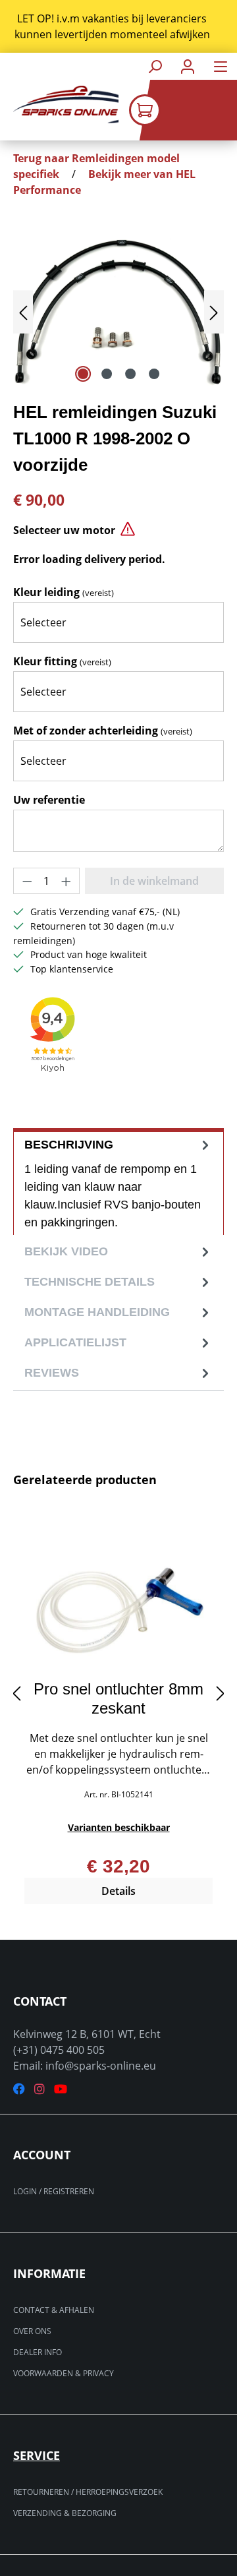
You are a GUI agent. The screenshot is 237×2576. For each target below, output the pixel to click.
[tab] (118, 1182)
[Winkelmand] (183, 110)
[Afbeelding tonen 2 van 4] (107, 374)
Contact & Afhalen (54, 2310)
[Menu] (221, 66)
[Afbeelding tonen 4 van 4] (154, 374)
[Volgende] (214, 312)
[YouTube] (61, 2089)
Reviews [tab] (52, 1373)
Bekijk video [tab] (66, 1251)
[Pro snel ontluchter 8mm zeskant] (118, 1604)
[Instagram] (39, 2089)
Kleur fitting (62, 661)
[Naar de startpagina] (59, 105)
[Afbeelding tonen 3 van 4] (130, 374)
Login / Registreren (54, 2191)
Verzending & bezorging (65, 2513)
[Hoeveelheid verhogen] (66, 881)
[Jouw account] (188, 66)
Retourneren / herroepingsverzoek (88, 2492)
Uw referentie (49, 800)
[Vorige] (23, 312)
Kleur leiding (64, 592)
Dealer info (38, 2352)
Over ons (32, 2331)
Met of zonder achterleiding (103, 731)
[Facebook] (19, 2089)
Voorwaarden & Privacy (64, 2373)
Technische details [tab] (90, 1282)
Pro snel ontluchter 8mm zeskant (118, 1698)
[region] (118, 26)
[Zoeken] (155, 66)
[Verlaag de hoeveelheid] (27, 881)
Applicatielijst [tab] (75, 1342)
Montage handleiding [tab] (97, 1312)
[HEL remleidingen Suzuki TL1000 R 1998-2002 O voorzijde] (118, 312)
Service (37, 2455)
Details (118, 1891)
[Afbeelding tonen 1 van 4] (83, 374)
